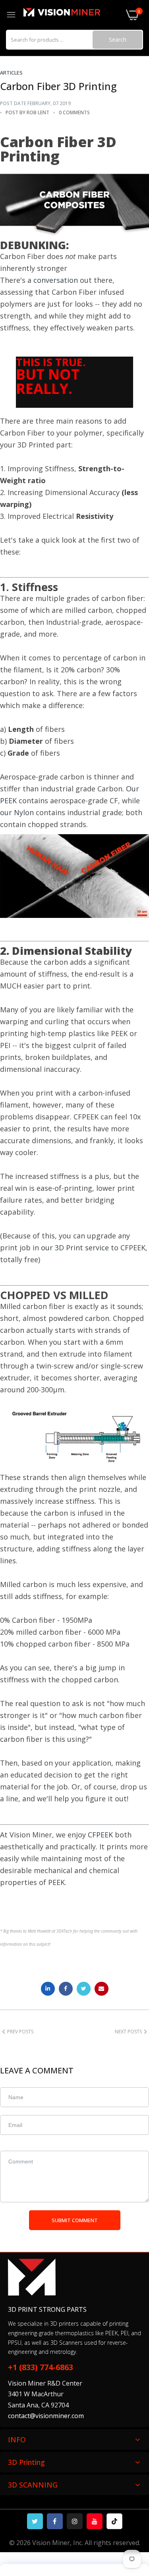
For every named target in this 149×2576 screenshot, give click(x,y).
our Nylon (17, 812)
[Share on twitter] (84, 1989)
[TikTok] (114, 2521)
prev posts (20, 2032)
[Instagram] (75, 2521)
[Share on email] (102, 1989)
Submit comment (75, 2220)
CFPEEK (100, 1835)
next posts (128, 2032)
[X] (35, 2521)
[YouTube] (95, 2521)
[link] (133, 2511)
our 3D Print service (75, 1248)
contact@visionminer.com (46, 2416)
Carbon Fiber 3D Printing (58, 86)
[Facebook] (55, 2521)
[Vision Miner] (71, 15)
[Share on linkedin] (48, 1989)
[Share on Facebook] (66, 1989)
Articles (11, 73)
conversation (56, 280)
